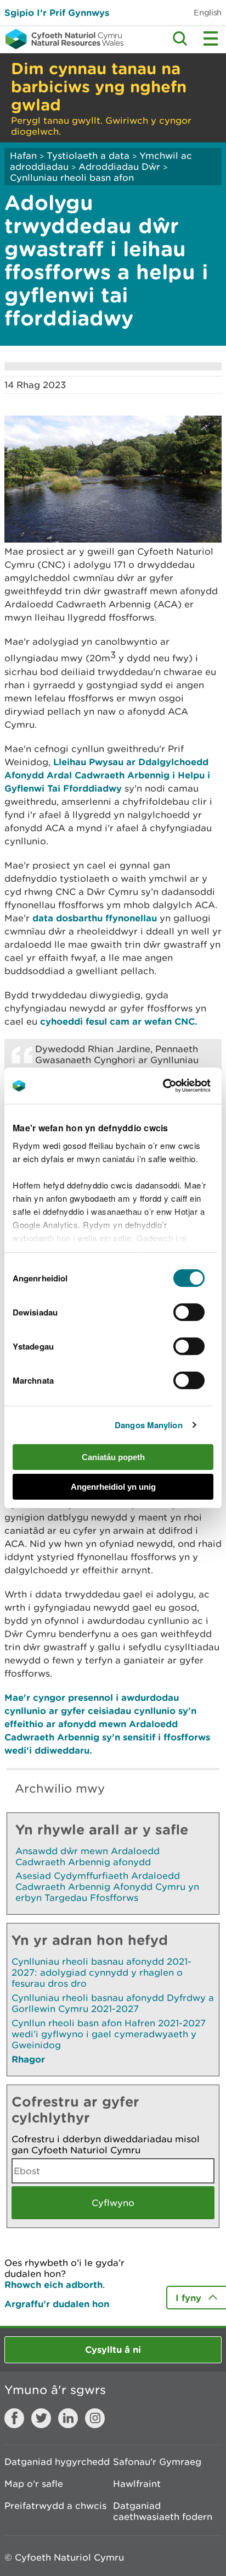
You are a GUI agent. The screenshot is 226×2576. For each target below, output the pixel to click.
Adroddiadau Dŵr (119, 167)
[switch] (189, 1312)
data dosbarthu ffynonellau (95, 918)
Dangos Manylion (149, 1425)
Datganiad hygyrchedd (57, 2462)
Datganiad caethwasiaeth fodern (163, 2511)
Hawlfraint (137, 2484)
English (208, 12)
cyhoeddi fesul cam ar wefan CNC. (119, 1021)
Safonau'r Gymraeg (157, 2462)
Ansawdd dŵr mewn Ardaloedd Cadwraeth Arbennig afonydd (87, 1856)
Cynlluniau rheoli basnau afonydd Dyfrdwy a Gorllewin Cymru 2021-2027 (113, 2003)
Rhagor (28, 2059)
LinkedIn (68, 2418)
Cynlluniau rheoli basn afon (72, 178)
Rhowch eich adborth (53, 2284)
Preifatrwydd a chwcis (55, 2506)
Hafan (23, 156)
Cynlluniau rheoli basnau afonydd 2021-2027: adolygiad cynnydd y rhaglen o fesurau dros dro (101, 1972)
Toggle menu (211, 38)
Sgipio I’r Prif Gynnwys (57, 12)
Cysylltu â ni (113, 2349)
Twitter (41, 2418)
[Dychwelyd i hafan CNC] (62, 39)
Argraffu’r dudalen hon (57, 2304)
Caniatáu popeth (113, 1457)
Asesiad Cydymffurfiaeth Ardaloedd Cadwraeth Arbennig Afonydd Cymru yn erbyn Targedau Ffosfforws (107, 1887)
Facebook (14, 2418)
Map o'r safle (34, 2484)
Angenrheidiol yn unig (113, 1487)
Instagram (95, 2418)
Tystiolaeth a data (88, 156)
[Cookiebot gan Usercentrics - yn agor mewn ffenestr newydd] (182, 1086)
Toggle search (180, 38)
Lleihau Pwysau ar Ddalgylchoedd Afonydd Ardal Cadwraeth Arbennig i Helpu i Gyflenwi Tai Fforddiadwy (107, 775)
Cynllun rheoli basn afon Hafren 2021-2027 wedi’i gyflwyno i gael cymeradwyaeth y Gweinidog (109, 2034)
